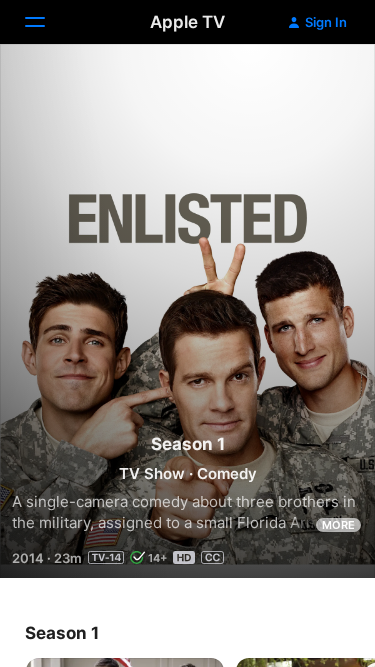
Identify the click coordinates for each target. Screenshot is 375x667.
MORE (338, 525)
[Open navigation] (47, 22)
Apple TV (187, 22)
